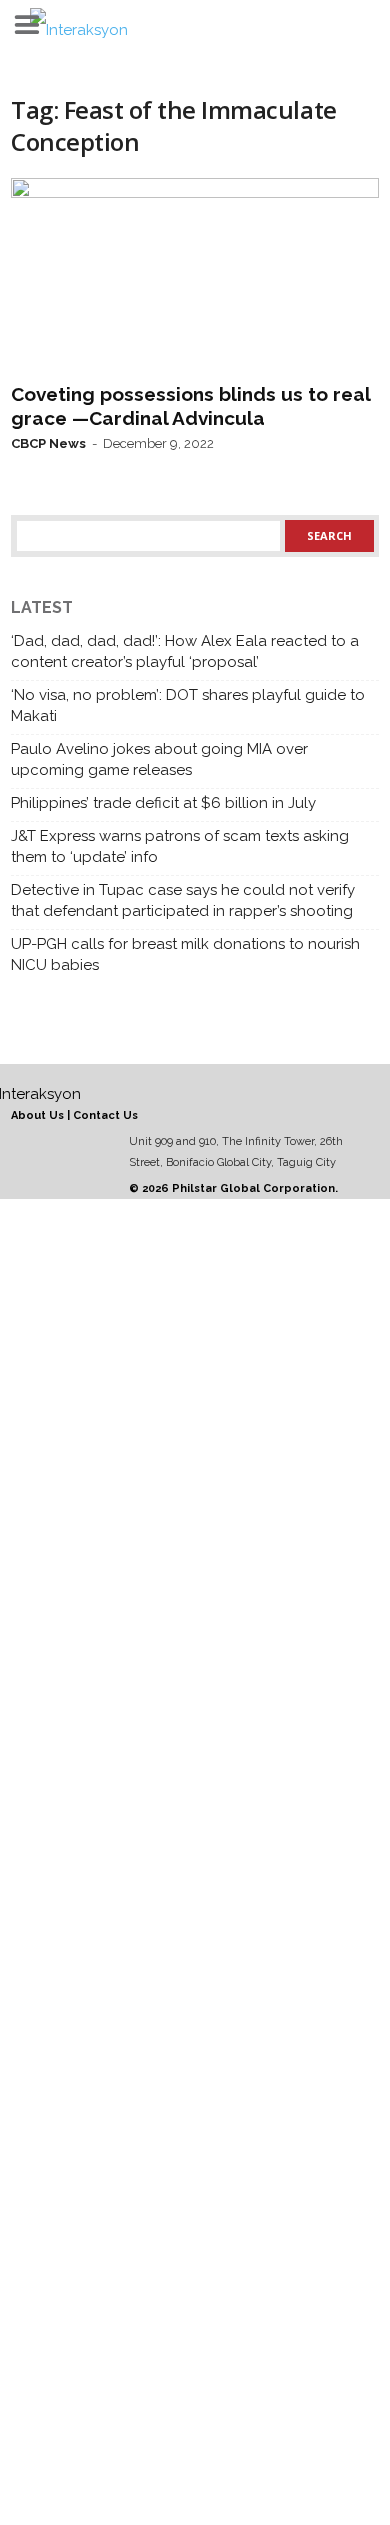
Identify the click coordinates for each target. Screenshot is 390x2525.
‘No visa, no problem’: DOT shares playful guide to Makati (188, 705)
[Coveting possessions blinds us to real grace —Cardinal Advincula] (195, 276)
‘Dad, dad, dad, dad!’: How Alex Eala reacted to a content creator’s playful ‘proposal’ (185, 651)
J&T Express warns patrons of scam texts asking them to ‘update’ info (180, 846)
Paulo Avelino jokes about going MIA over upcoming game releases (159, 759)
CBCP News (48, 443)
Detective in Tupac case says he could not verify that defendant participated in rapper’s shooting (183, 900)
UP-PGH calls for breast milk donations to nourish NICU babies (185, 954)
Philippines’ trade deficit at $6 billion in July (163, 803)
